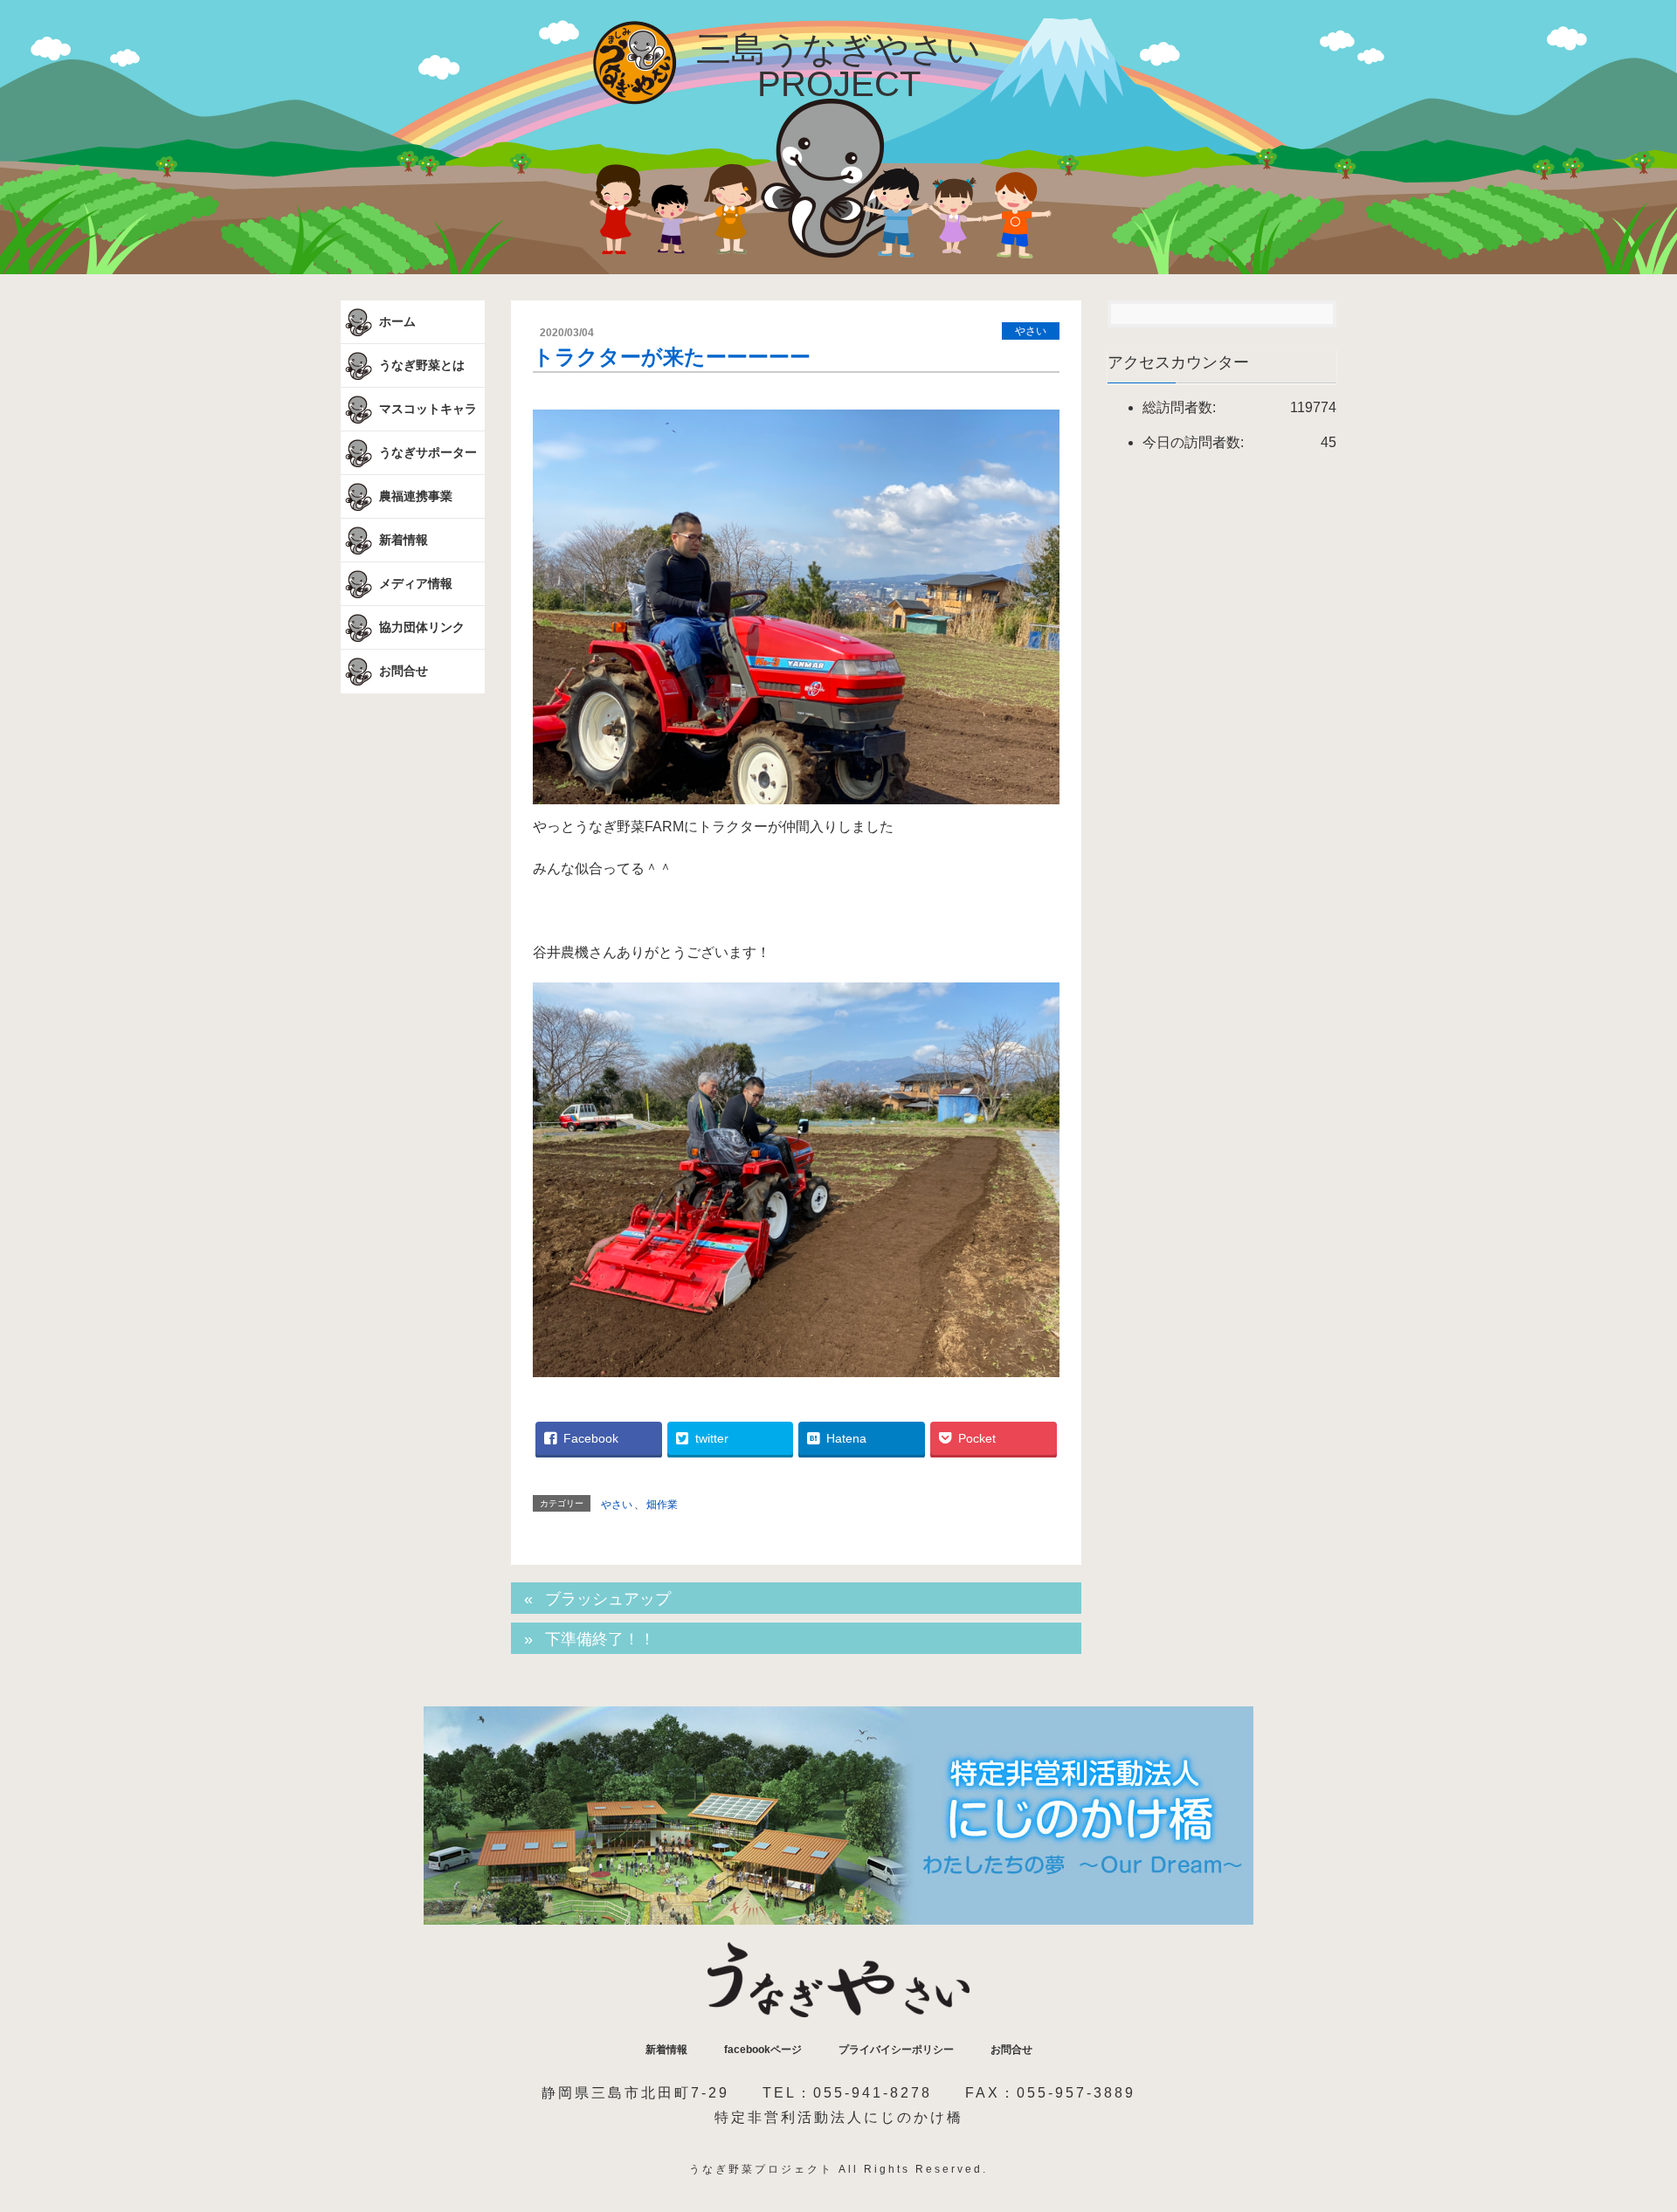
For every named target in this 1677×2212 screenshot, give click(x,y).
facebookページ (763, 2050)
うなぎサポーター (426, 451)
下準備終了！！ (600, 1639)
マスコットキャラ (426, 408)
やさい (1031, 331)
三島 (838, 66)
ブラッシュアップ (608, 1599)
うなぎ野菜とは (420, 364)
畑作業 (662, 1505)
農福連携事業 (414, 495)
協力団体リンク (420, 626)
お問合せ (402, 671)
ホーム (396, 320)
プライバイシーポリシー (896, 2050)
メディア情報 (414, 582)
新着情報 (402, 539)
